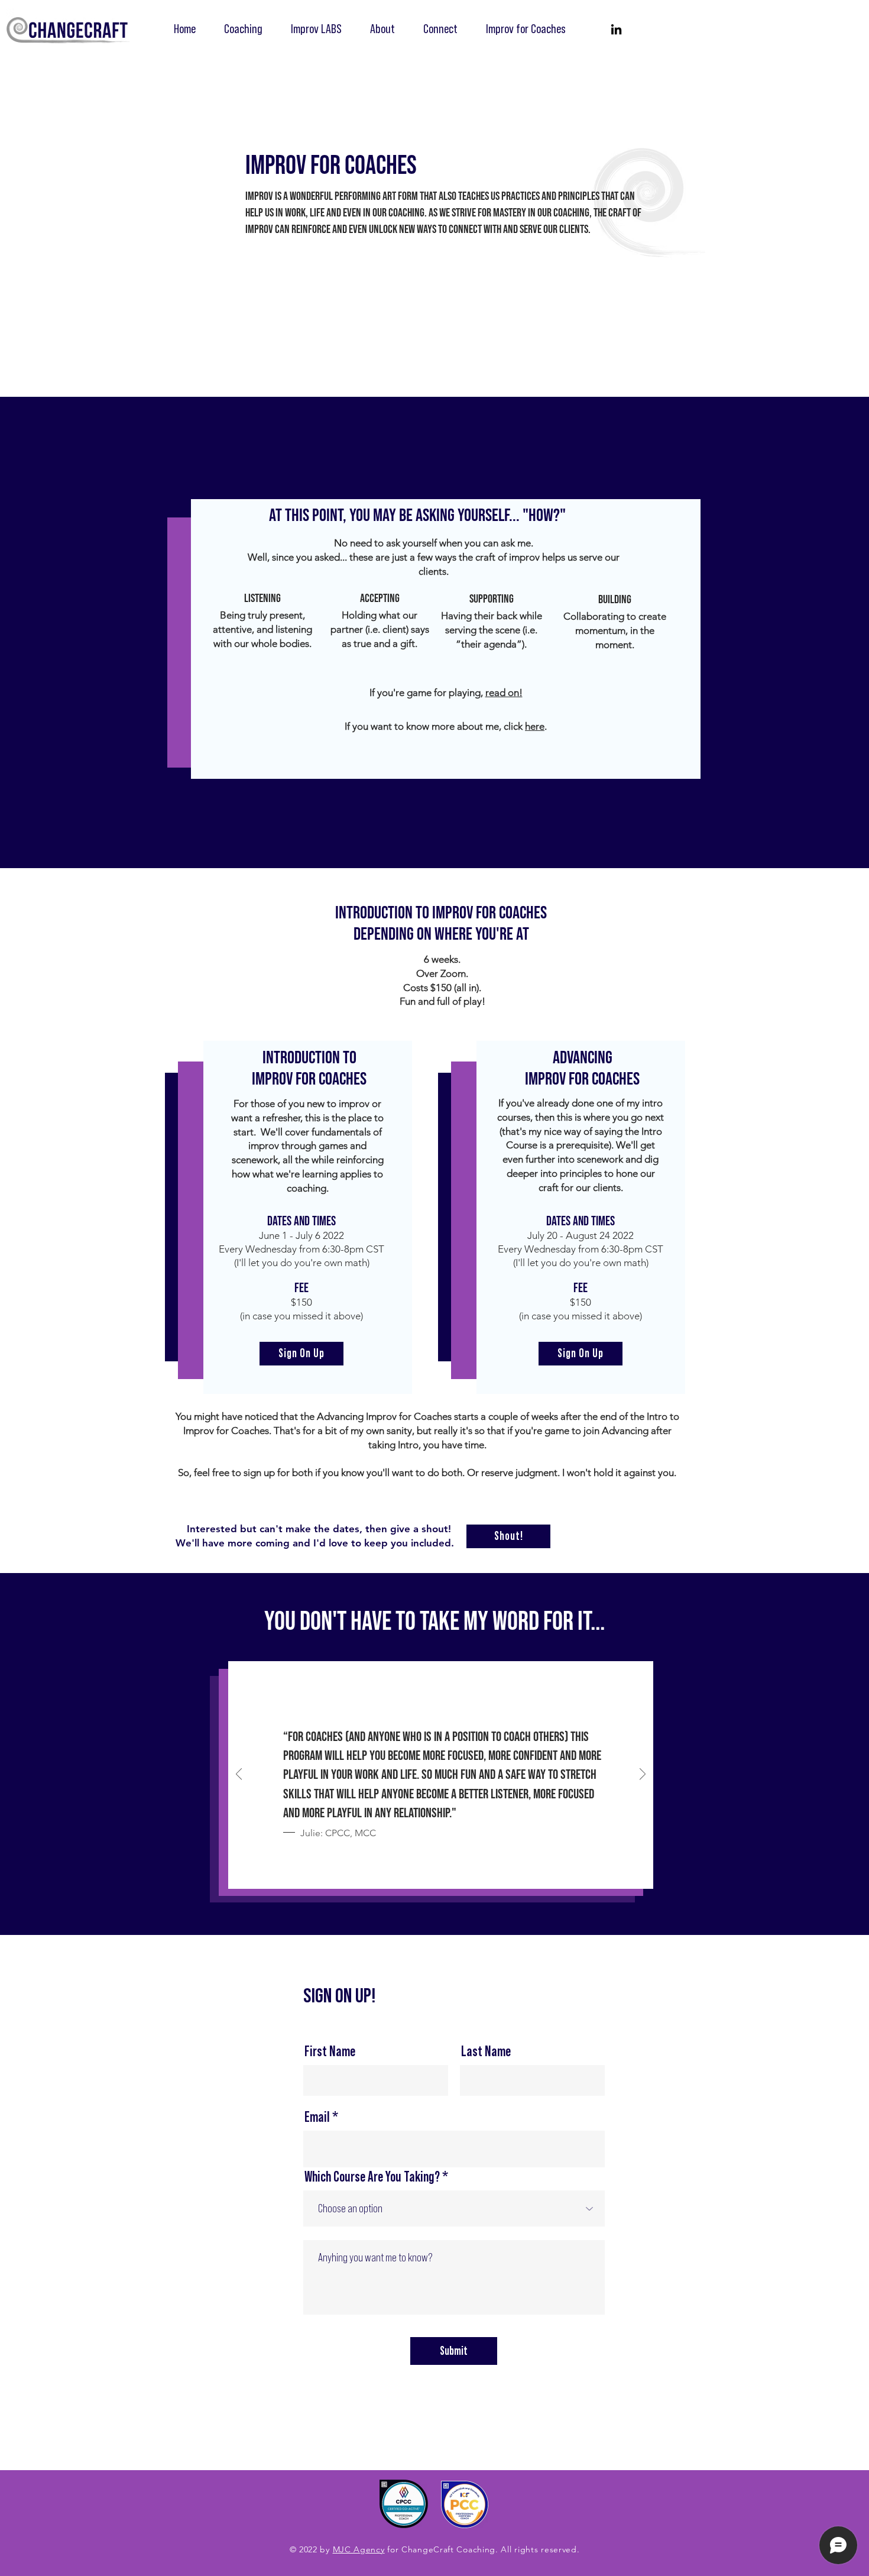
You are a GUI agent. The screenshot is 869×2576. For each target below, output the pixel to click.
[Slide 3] (448, 1872)
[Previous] (239, 1775)
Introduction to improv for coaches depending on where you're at (441, 924)
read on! (504, 692)
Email (317, 2118)
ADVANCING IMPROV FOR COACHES (582, 1069)
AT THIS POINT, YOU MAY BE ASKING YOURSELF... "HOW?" (417, 516)
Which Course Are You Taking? (372, 2177)
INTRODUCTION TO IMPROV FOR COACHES (309, 1069)
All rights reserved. (540, 2549)
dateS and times (301, 1221)
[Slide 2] (434, 1873)
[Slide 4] (461, 1872)
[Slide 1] (420, 1872)
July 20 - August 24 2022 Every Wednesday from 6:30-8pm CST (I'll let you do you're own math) (581, 1249)
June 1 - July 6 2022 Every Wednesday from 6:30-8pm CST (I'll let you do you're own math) (301, 1249)
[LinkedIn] (616, 29)
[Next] (643, 1775)
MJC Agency (359, 2549)
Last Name (486, 2052)
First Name (330, 2052)
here (535, 726)
